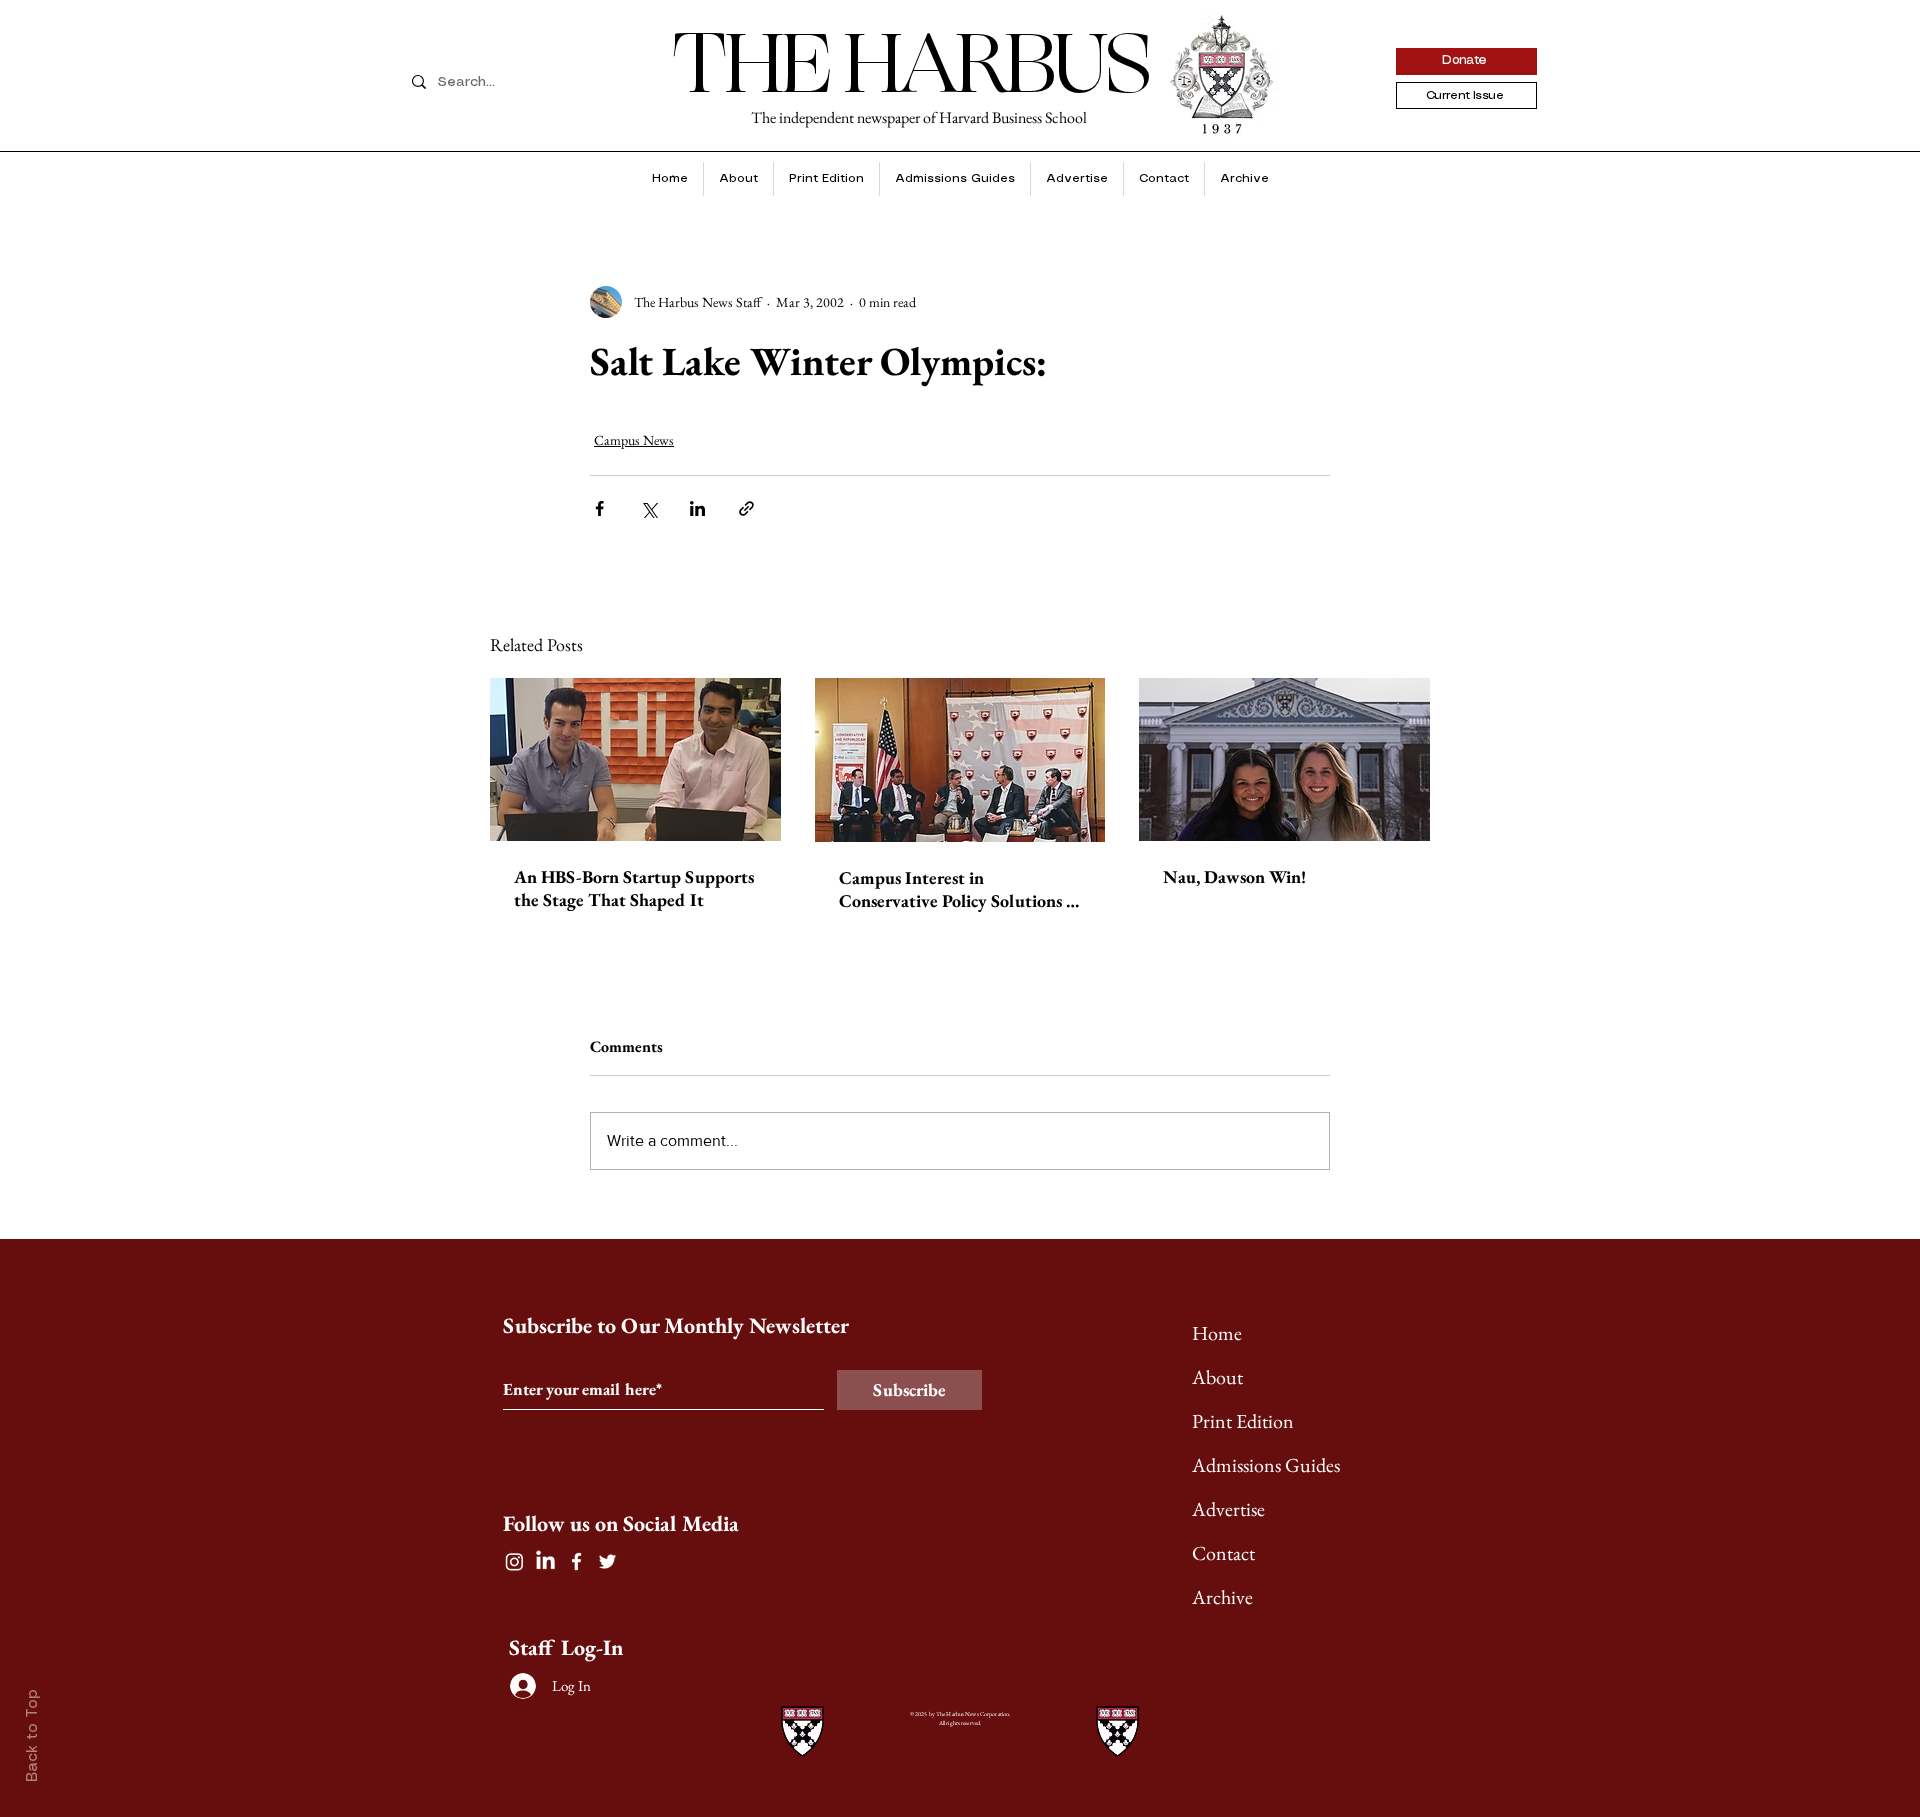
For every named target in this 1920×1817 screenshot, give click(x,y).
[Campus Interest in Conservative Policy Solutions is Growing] (960, 760)
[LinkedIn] (545, 1561)
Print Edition (1243, 1421)
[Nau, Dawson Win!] (1284, 759)
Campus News (634, 440)
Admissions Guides (1266, 1465)
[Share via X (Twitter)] (648, 508)
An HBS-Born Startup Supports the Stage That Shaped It (634, 888)
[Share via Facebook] (599, 508)
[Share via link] (746, 508)
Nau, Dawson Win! (1234, 876)
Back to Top (33, 1735)
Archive (1222, 1597)
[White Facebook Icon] (576, 1561)
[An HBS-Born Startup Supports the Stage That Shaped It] (635, 759)
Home (1217, 1333)
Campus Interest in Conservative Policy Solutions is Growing (958, 889)
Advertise (1228, 1509)
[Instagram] (514, 1561)
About (1217, 1377)
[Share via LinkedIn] (697, 508)
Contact (1223, 1553)
